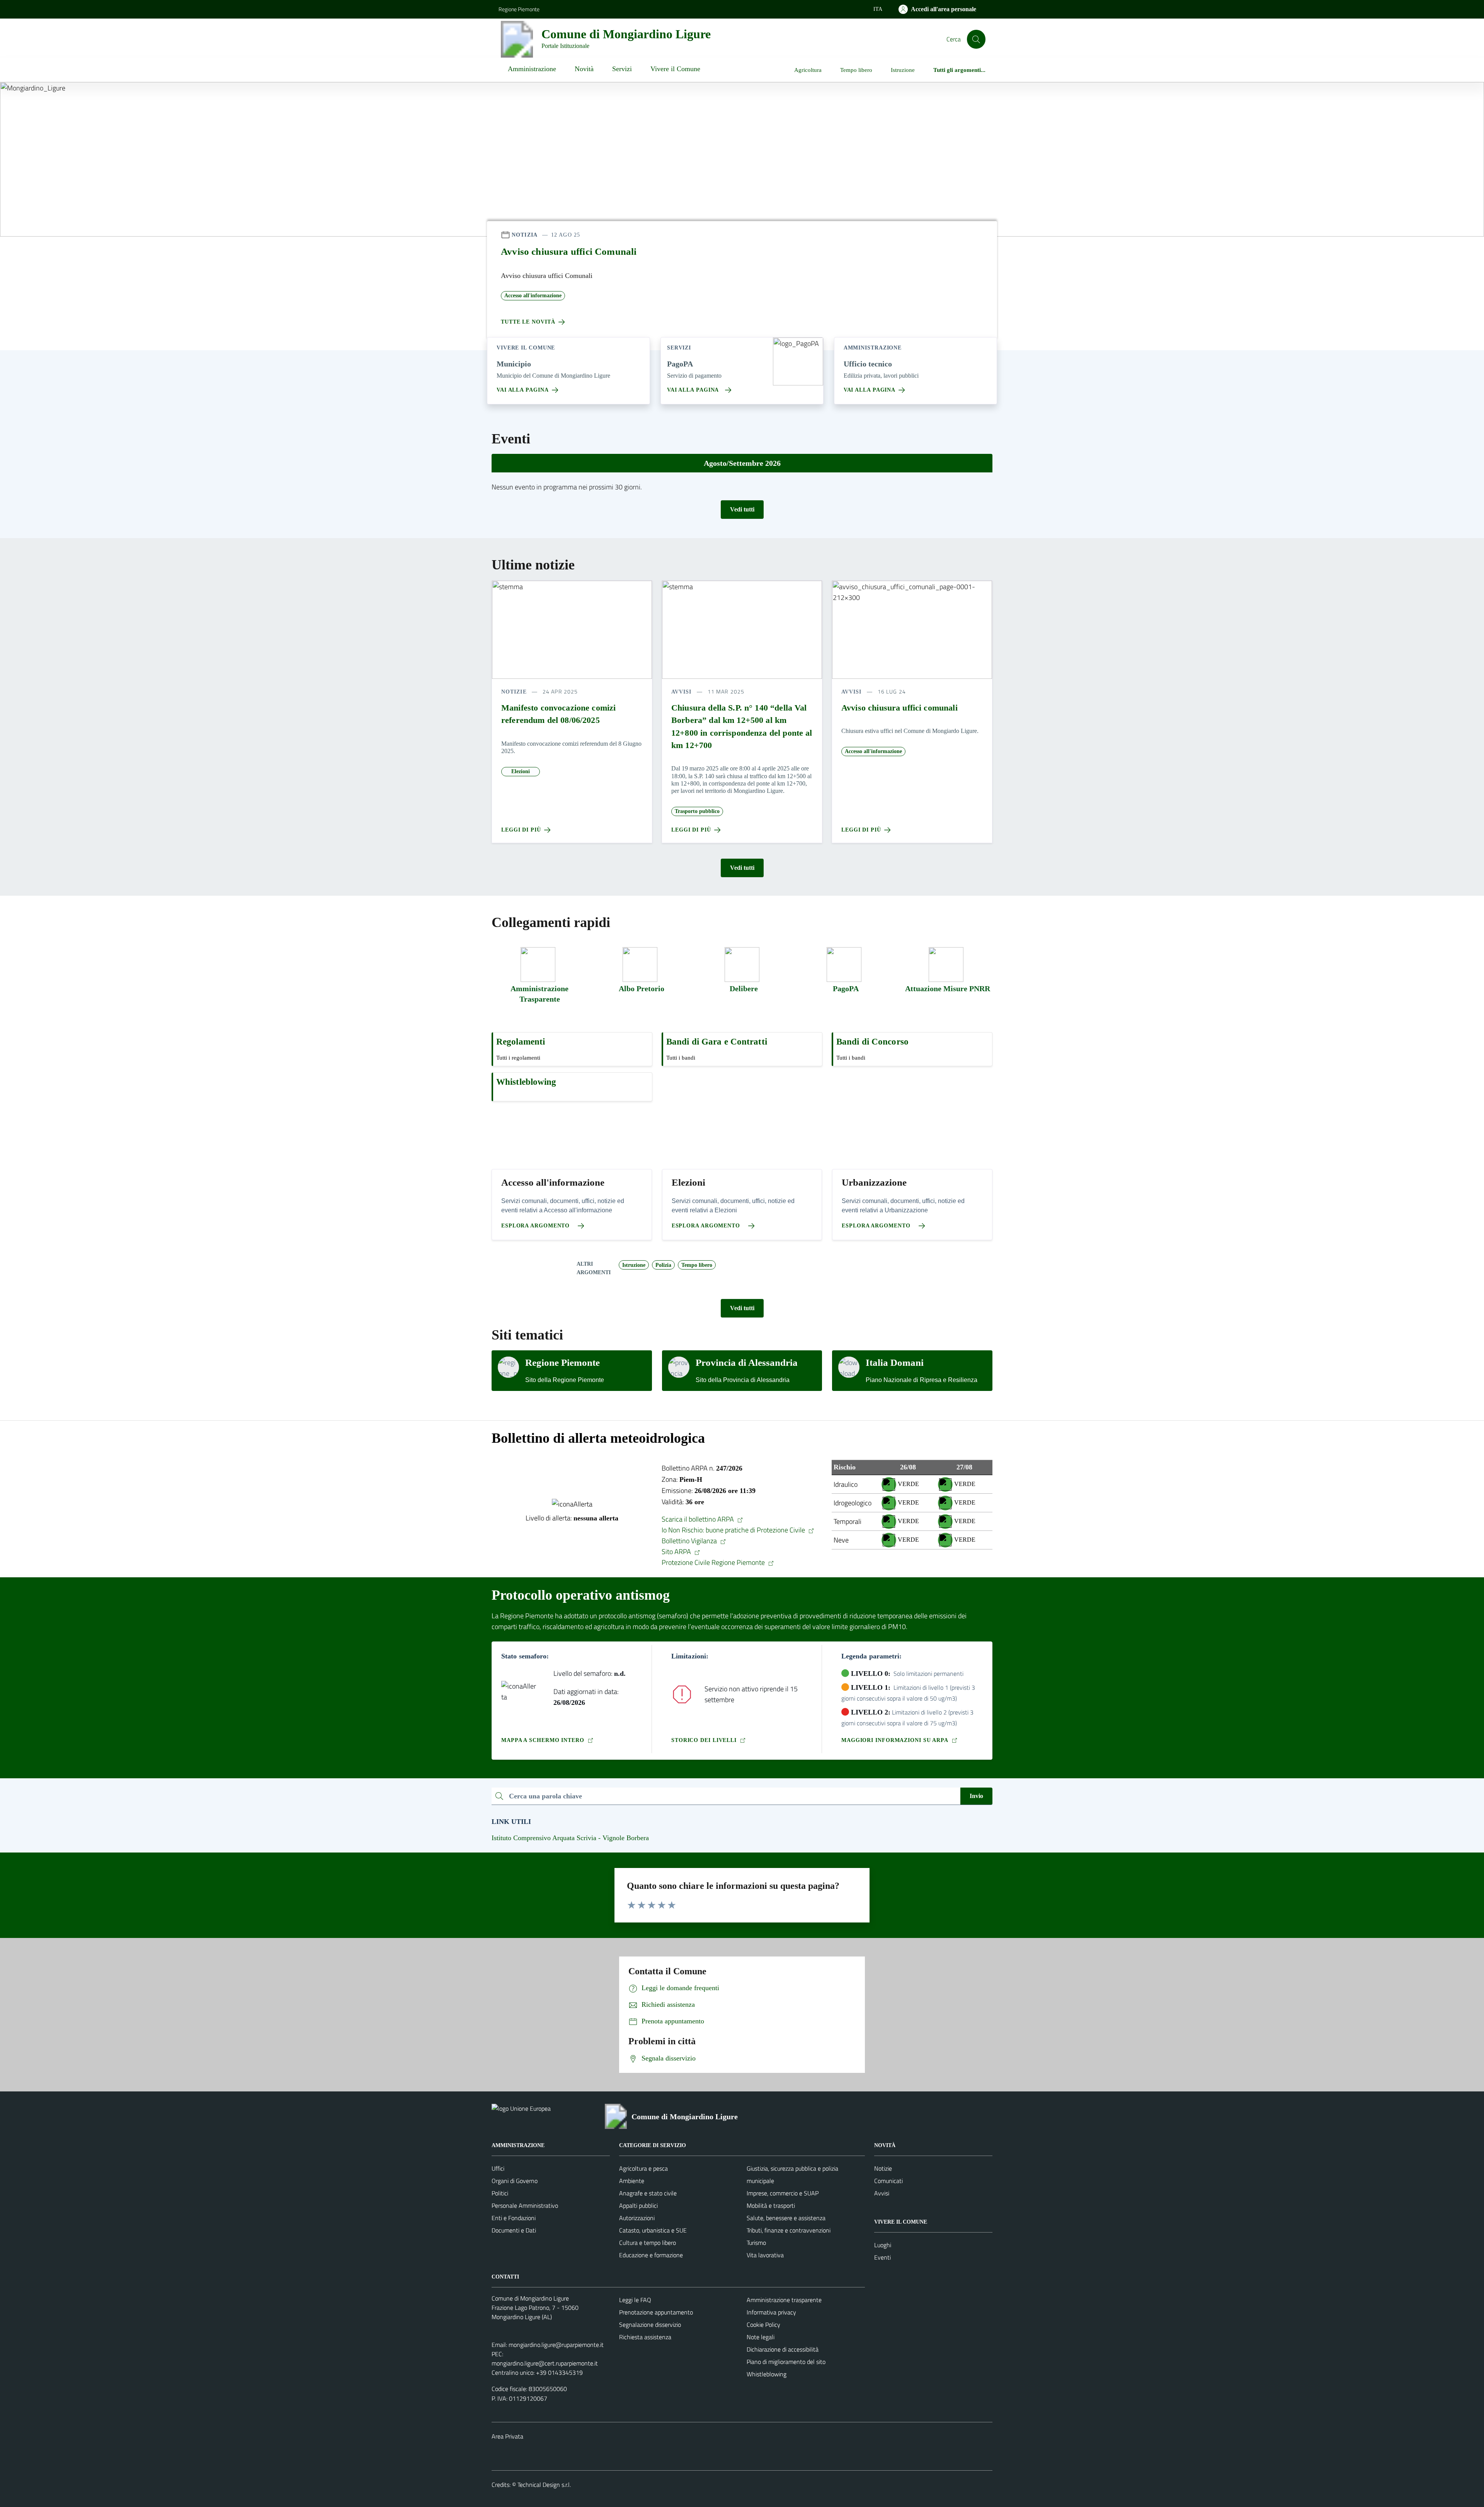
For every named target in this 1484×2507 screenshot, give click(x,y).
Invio (976, 1796)
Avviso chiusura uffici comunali (899, 708)
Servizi (622, 69)
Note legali (761, 2337)
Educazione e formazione (651, 2255)
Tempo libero (856, 70)
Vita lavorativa (765, 2255)
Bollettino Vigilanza (691, 1541)
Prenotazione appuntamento (656, 2312)
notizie (514, 692)
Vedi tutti (742, 509)
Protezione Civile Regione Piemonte (715, 1562)
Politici (500, 2193)
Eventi (882, 2257)
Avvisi (882, 2193)
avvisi (682, 692)
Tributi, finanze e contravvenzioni (789, 2230)
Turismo (756, 2243)
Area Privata (507, 2436)
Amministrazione (532, 69)
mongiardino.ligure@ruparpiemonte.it (556, 2345)
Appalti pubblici (638, 2205)
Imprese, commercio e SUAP (783, 2193)
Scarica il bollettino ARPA (699, 1519)
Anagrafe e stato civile (648, 2193)
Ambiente (632, 2181)
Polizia (663, 1265)
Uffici (498, 2168)
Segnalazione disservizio (650, 2325)
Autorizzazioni (637, 2218)
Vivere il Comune (675, 69)
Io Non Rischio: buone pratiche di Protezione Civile (735, 1530)
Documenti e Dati (514, 2230)
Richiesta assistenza (645, 2337)
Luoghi (883, 2245)
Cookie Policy (763, 2325)
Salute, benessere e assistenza (786, 2218)
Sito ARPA (678, 1552)
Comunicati (888, 2181)
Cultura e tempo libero (648, 2243)
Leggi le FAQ (635, 2300)
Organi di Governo (515, 2181)
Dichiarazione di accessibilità (783, 2349)
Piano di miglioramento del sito (786, 2362)
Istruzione (903, 70)
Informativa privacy (771, 2312)
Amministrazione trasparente (784, 2300)
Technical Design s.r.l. (544, 2485)
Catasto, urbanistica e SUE (653, 2230)
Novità (584, 69)
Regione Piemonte (519, 9)
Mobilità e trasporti (771, 2205)
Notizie (883, 2168)
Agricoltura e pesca (643, 2168)
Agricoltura (808, 70)
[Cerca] (976, 39)
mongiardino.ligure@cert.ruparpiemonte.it (545, 2363)
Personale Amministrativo (525, 2205)
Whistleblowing (767, 2374)
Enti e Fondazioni (514, 2218)
